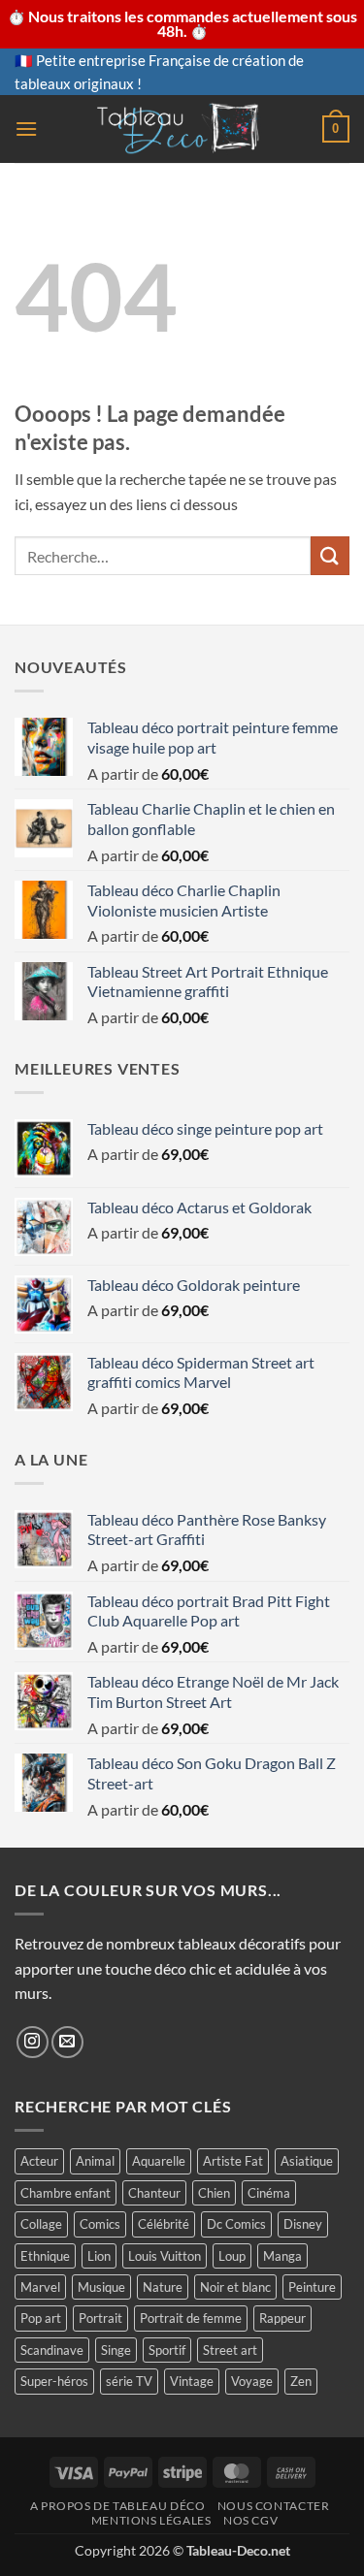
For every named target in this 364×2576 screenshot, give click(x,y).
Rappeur (282, 2318)
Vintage (192, 2381)
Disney (303, 2224)
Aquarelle (159, 2161)
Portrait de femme (191, 2318)
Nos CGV (250, 2520)
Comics (100, 2224)
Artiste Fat (233, 2161)
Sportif (167, 2350)
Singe (116, 2350)
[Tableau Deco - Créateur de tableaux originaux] (180, 129)
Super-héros (54, 2381)
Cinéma (269, 2193)
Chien (214, 2193)
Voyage (252, 2381)
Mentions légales (151, 2520)
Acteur (39, 2161)
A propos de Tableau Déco (118, 2506)
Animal (95, 2161)
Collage (41, 2224)
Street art (230, 2350)
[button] (26, 129)
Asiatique (307, 2161)
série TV (129, 2381)
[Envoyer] (330, 555)
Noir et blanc (235, 2287)
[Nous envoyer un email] (67, 2042)
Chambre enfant (66, 2193)
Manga (282, 2256)
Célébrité (164, 2224)
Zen (301, 2381)
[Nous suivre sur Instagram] (33, 2042)
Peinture (312, 2287)
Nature (163, 2287)
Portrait (100, 2318)
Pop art (41, 2318)
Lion (99, 2256)
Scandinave (52, 2350)
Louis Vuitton (165, 2256)
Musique (101, 2287)
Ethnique (45, 2256)
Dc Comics (236, 2224)
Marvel (40, 2287)
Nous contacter (274, 2506)
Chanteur (154, 2193)
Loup (232, 2256)
